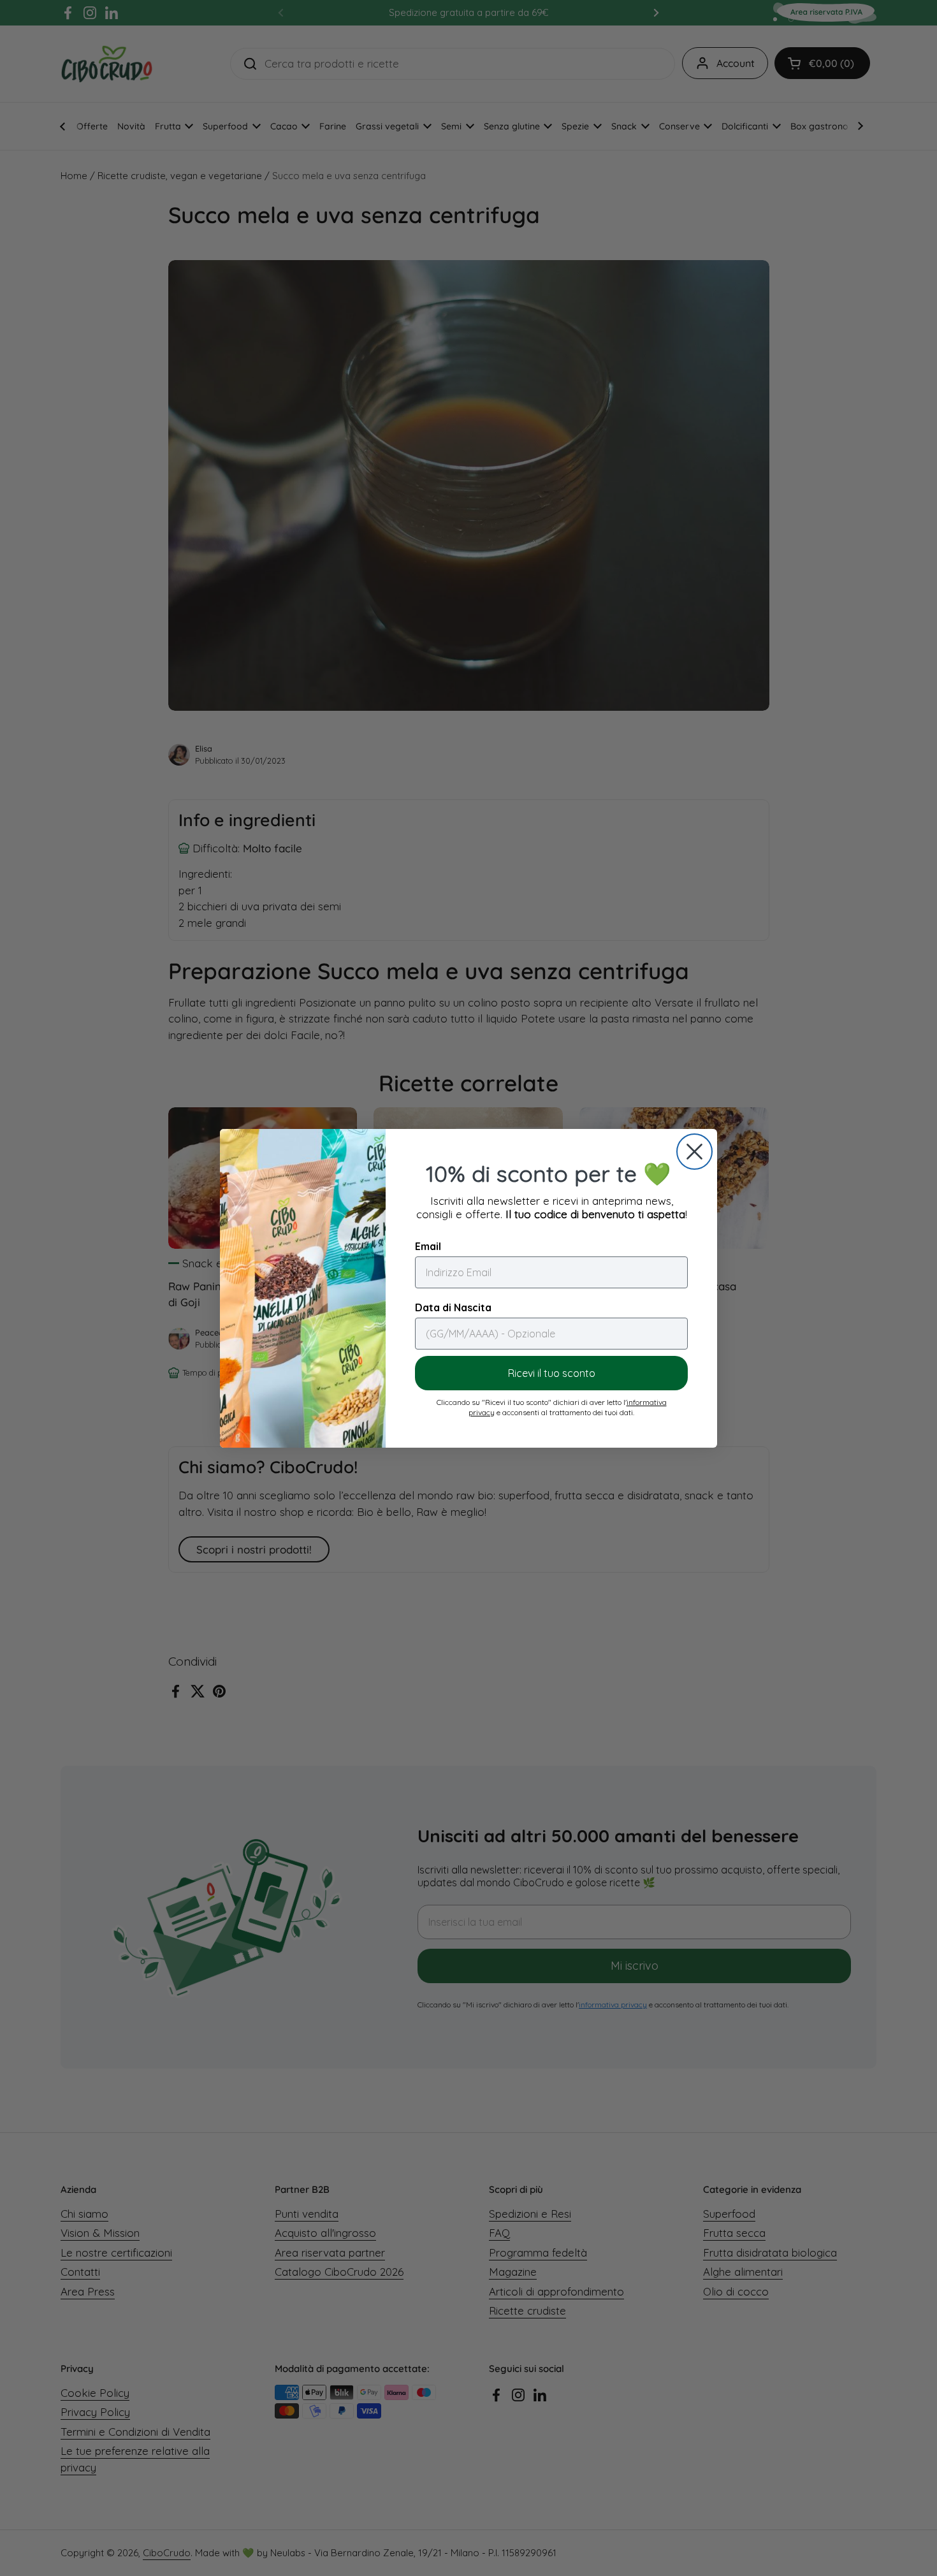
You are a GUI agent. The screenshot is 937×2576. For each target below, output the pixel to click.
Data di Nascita (453, 1307)
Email (428, 1246)
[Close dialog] (694, 1152)
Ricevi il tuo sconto (552, 1373)
